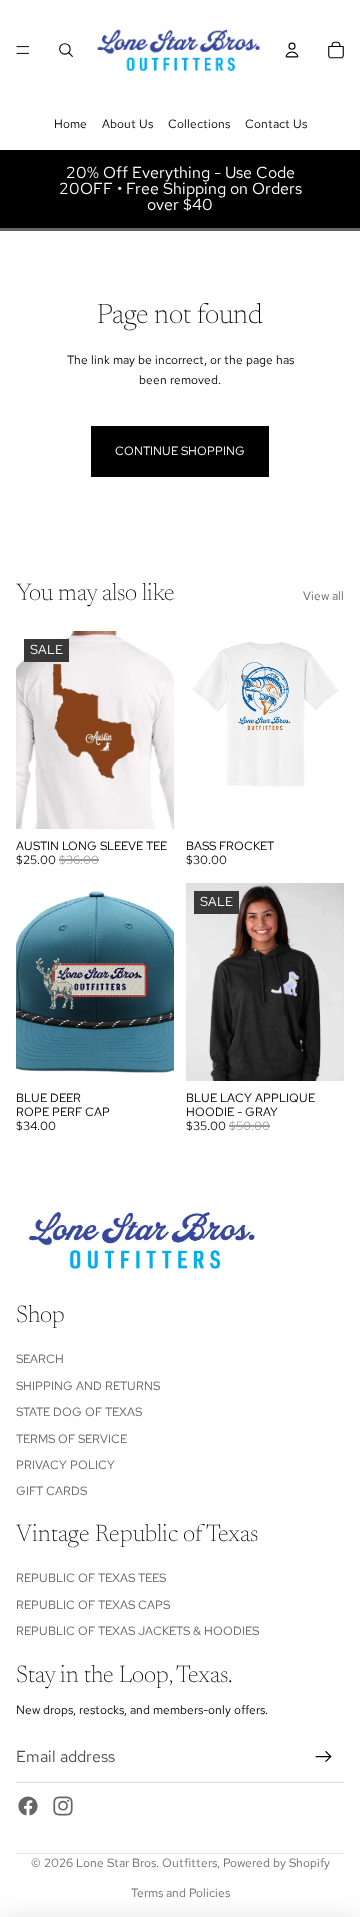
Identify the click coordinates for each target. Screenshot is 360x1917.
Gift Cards (51, 1491)
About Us (127, 124)
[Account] (292, 50)
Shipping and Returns (88, 1386)
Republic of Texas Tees (91, 1578)
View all (323, 596)
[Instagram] (63, 1806)
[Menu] (23, 50)
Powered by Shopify (276, 1863)
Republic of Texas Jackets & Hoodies (137, 1631)
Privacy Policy (65, 1465)
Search (40, 1359)
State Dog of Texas (79, 1412)
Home (70, 124)
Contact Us (276, 124)
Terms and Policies (180, 1893)
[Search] (66, 50)
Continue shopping (180, 451)
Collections (199, 124)
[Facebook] (28, 1806)
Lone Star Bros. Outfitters (146, 1863)
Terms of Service (71, 1439)
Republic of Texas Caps (93, 1605)
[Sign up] (324, 1757)
